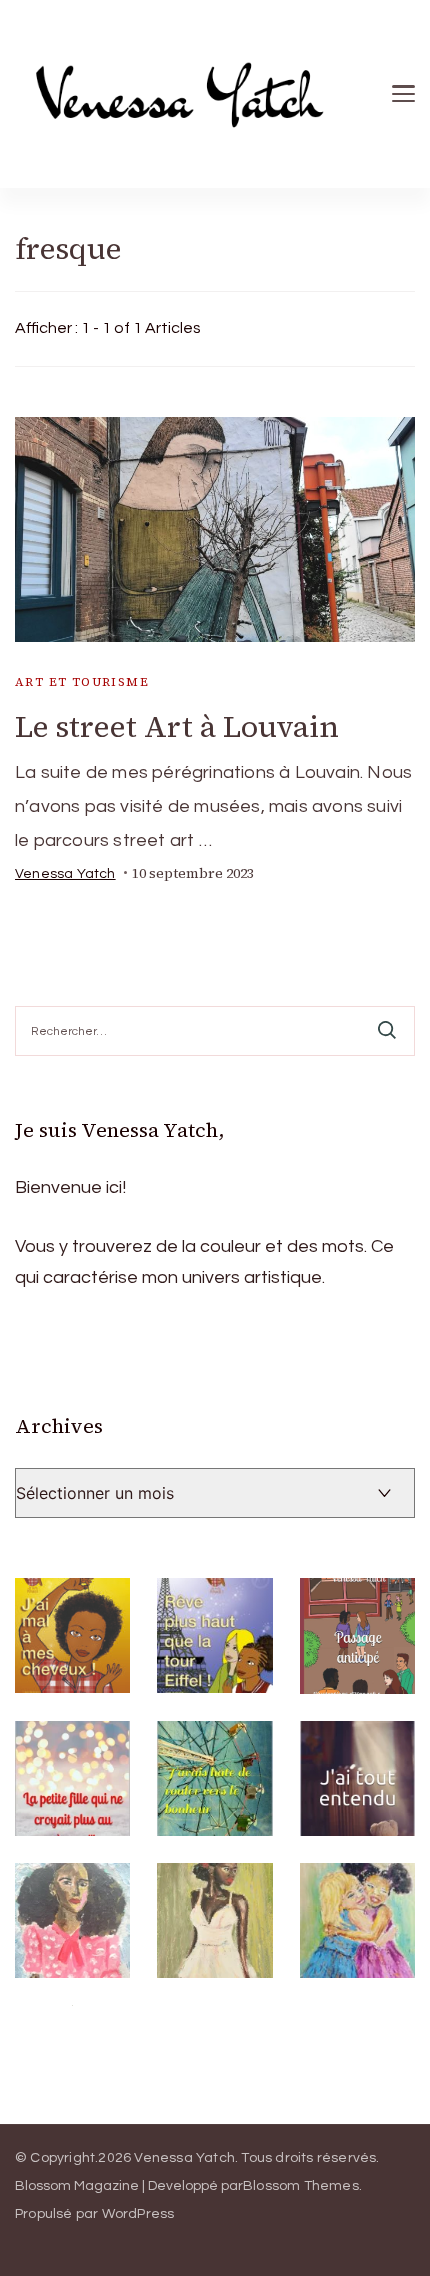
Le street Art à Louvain (177, 726)
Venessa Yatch (65, 874)
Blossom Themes (301, 2186)
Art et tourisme (82, 682)
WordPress (138, 2214)
